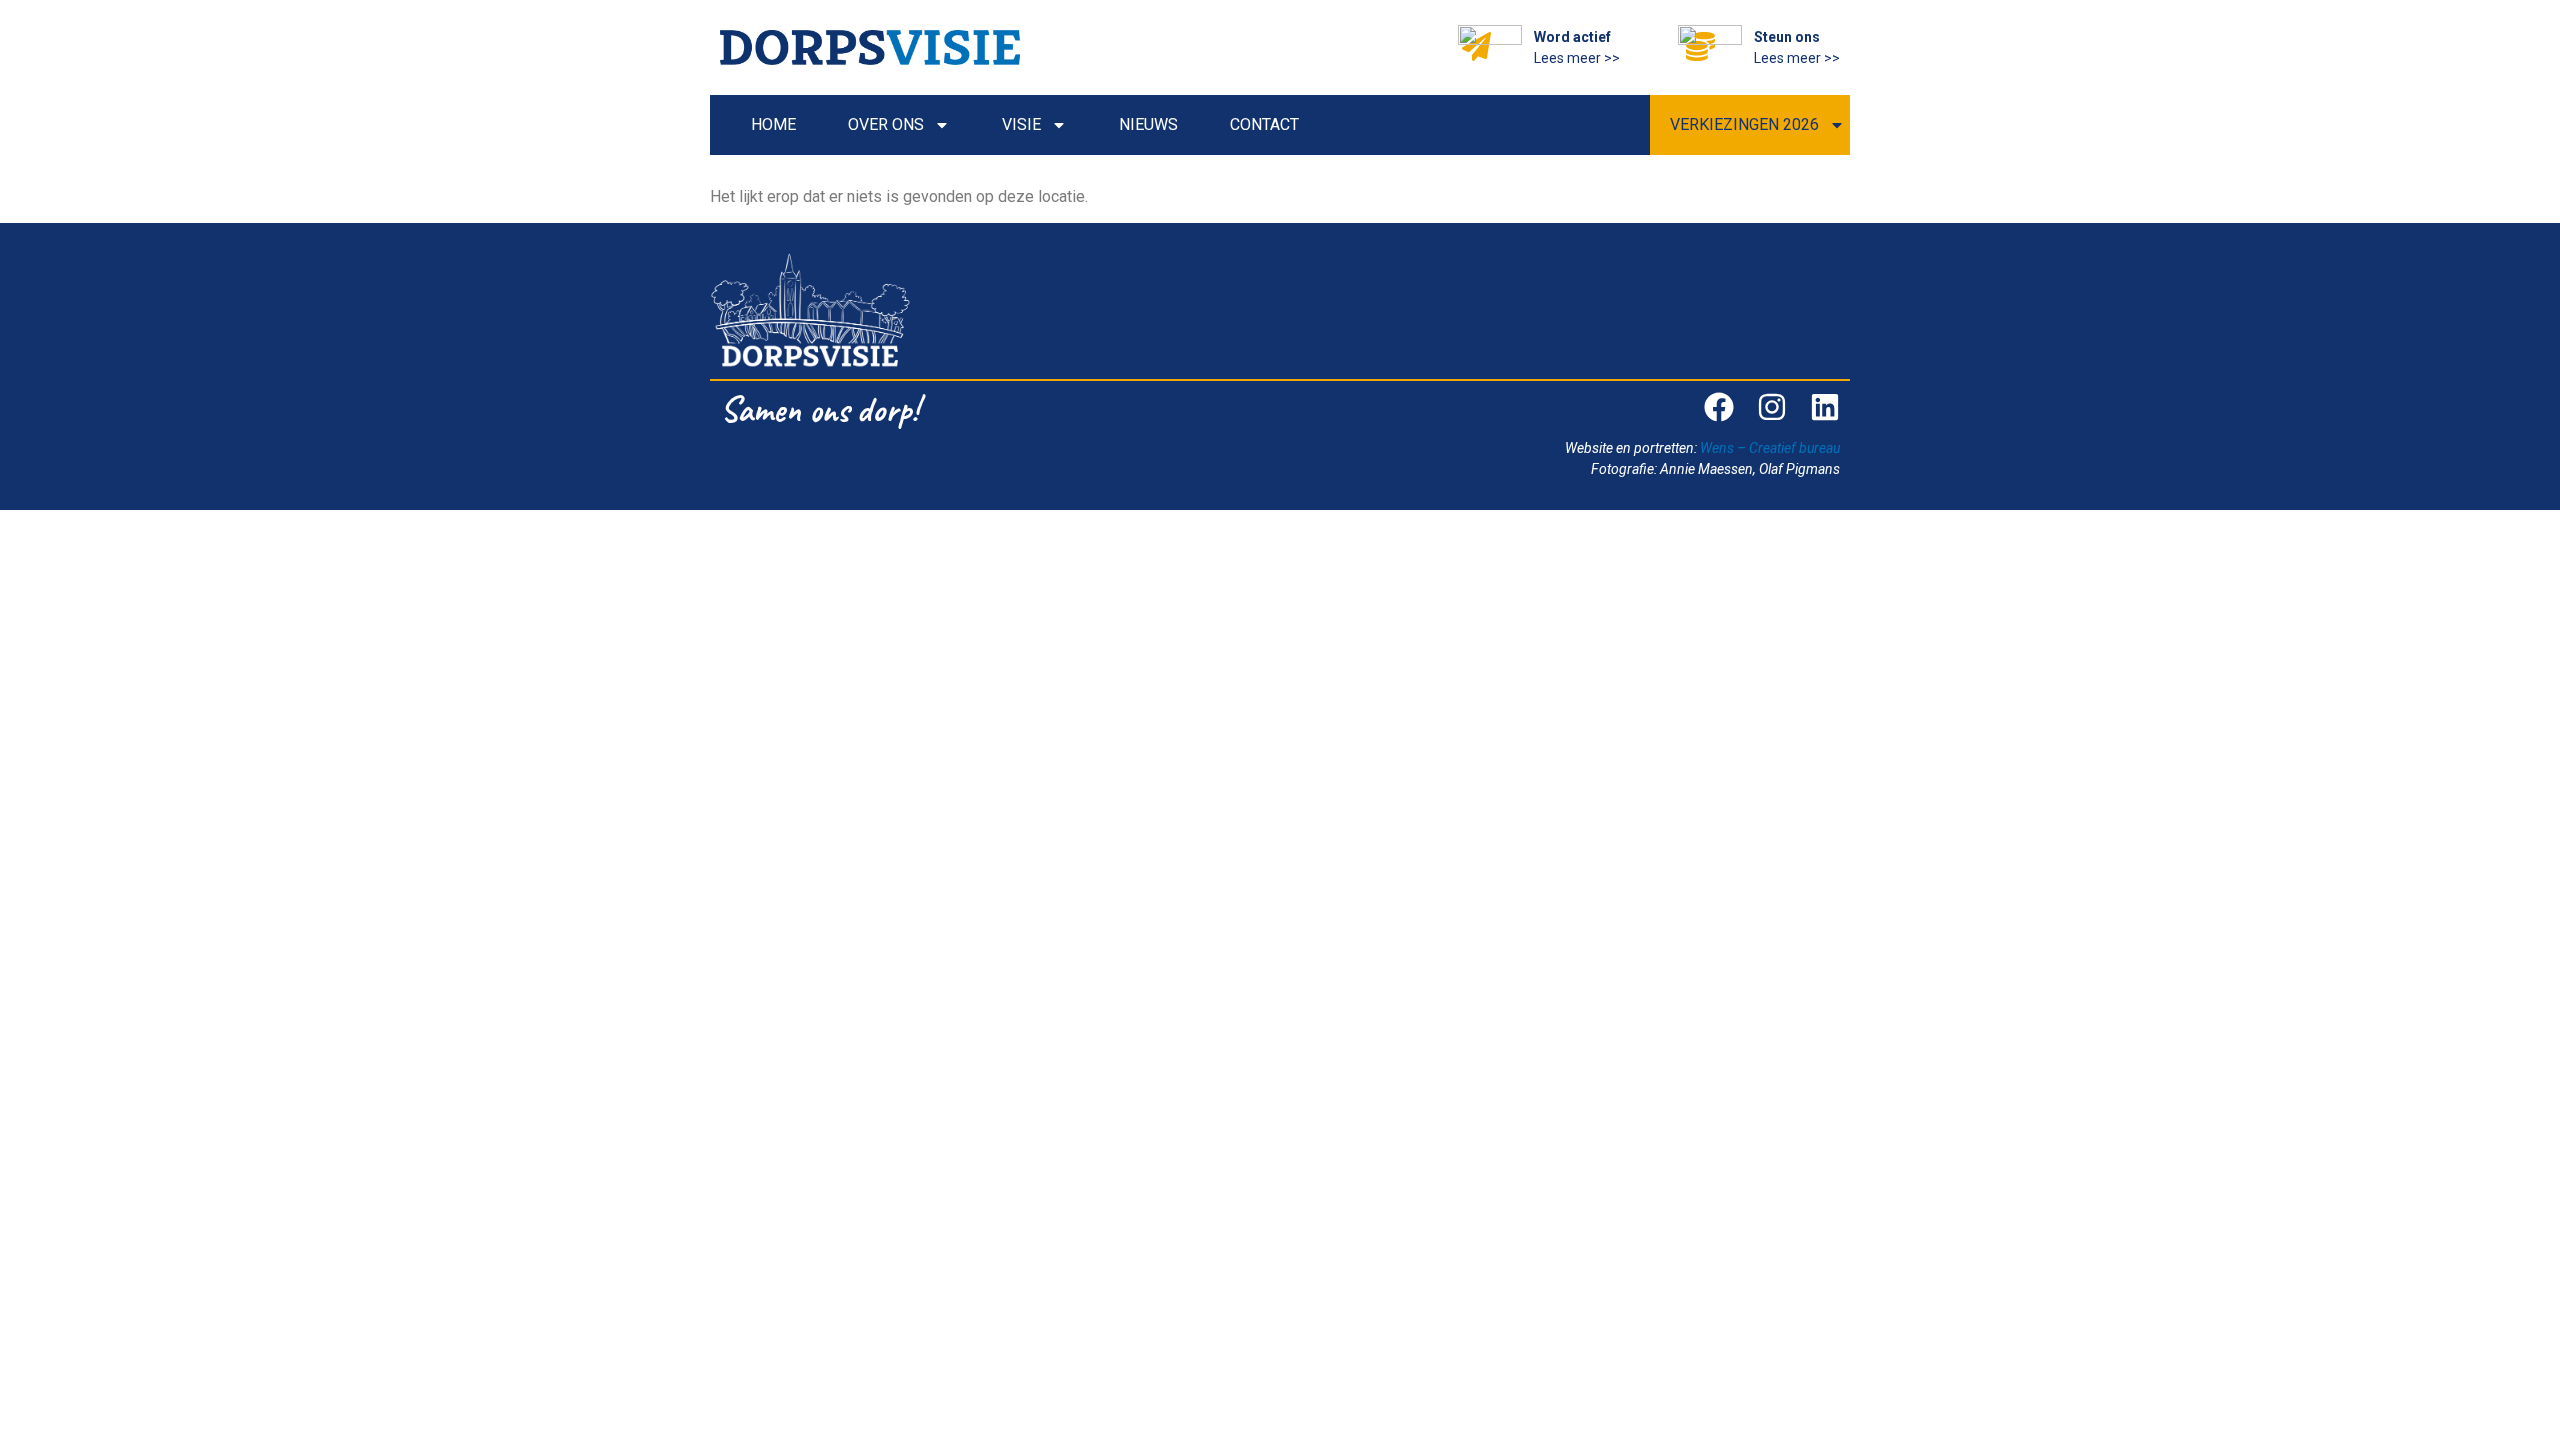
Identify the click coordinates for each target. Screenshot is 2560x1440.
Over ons (886, 124)
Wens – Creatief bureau (1770, 448)
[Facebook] (1719, 407)
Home (773, 124)
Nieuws (1148, 124)
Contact (1264, 124)
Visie (1021, 124)
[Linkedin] (1825, 407)
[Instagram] (1772, 407)
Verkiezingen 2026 (1744, 124)
